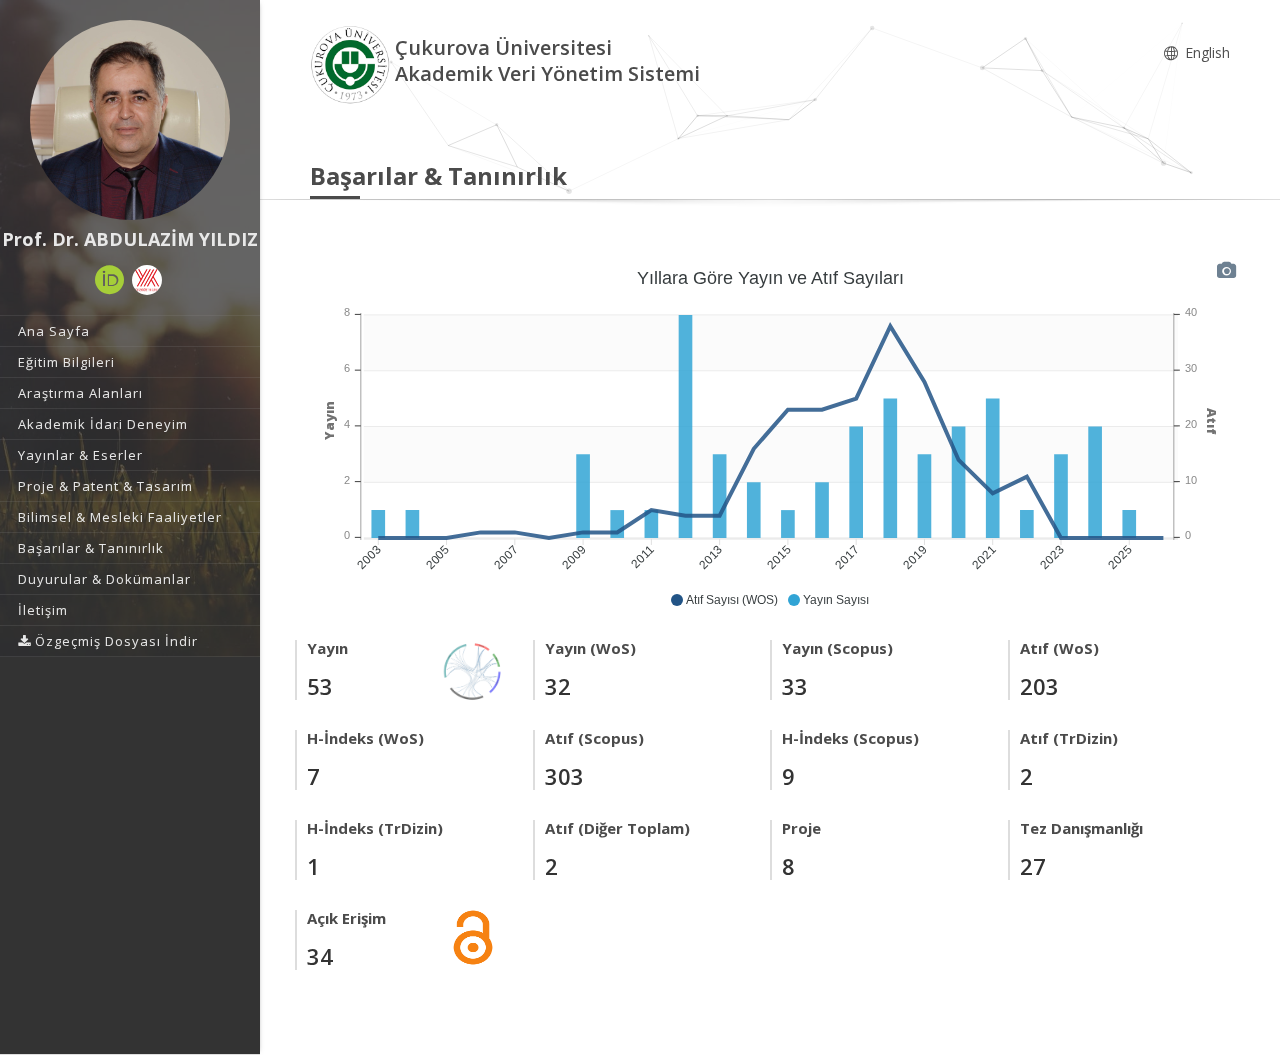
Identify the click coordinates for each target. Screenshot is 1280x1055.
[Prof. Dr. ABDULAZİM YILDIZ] (130, 120)
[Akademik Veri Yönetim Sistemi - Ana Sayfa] (352, 63)
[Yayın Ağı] (473, 669)
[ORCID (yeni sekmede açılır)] (110, 280)
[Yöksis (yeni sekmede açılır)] (147, 280)
